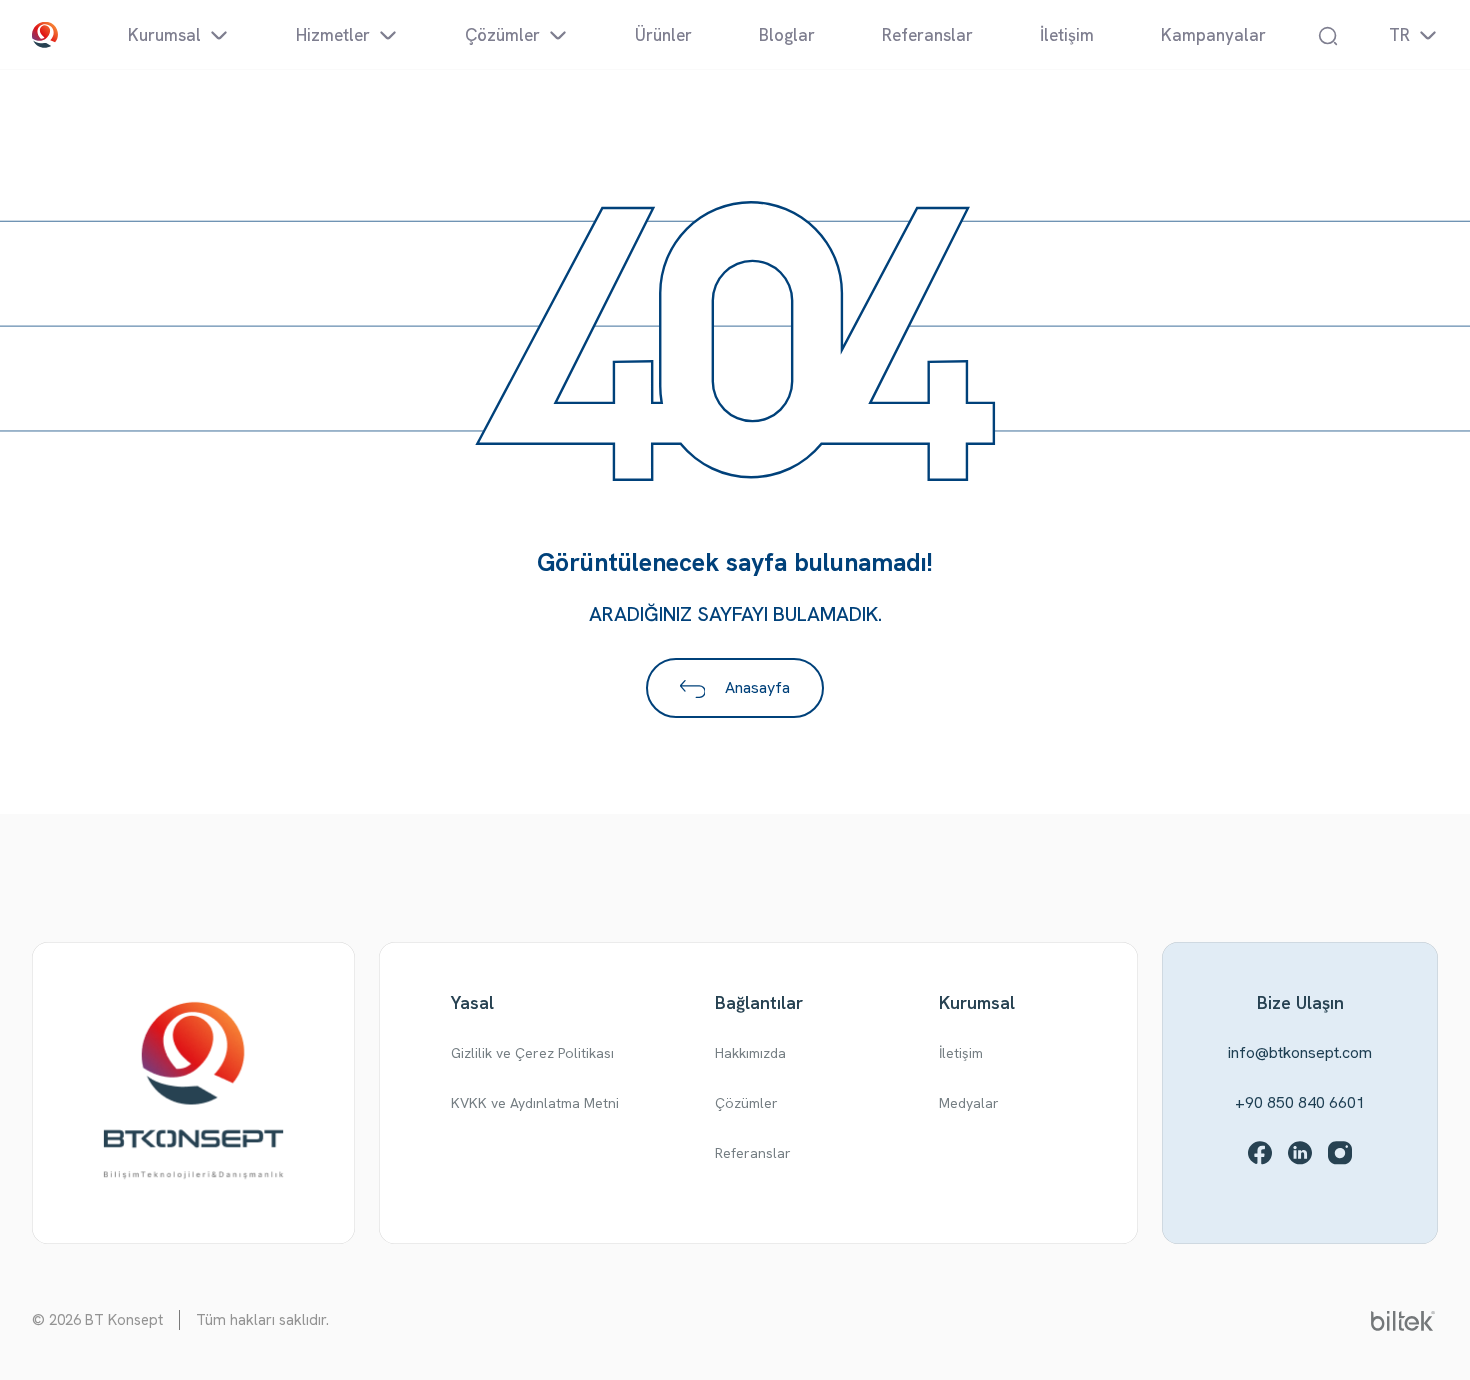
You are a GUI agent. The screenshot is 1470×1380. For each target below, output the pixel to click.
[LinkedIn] (1300, 1152)
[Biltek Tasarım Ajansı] (1403, 1319)
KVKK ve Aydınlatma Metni (535, 1103)
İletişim (961, 1053)
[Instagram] (1340, 1152)
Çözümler (746, 1103)
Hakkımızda (750, 1053)
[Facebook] (1260, 1152)
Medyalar (969, 1103)
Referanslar (753, 1153)
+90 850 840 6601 (1300, 1102)
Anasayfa (755, 687)
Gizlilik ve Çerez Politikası (532, 1053)
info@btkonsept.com (1300, 1052)
